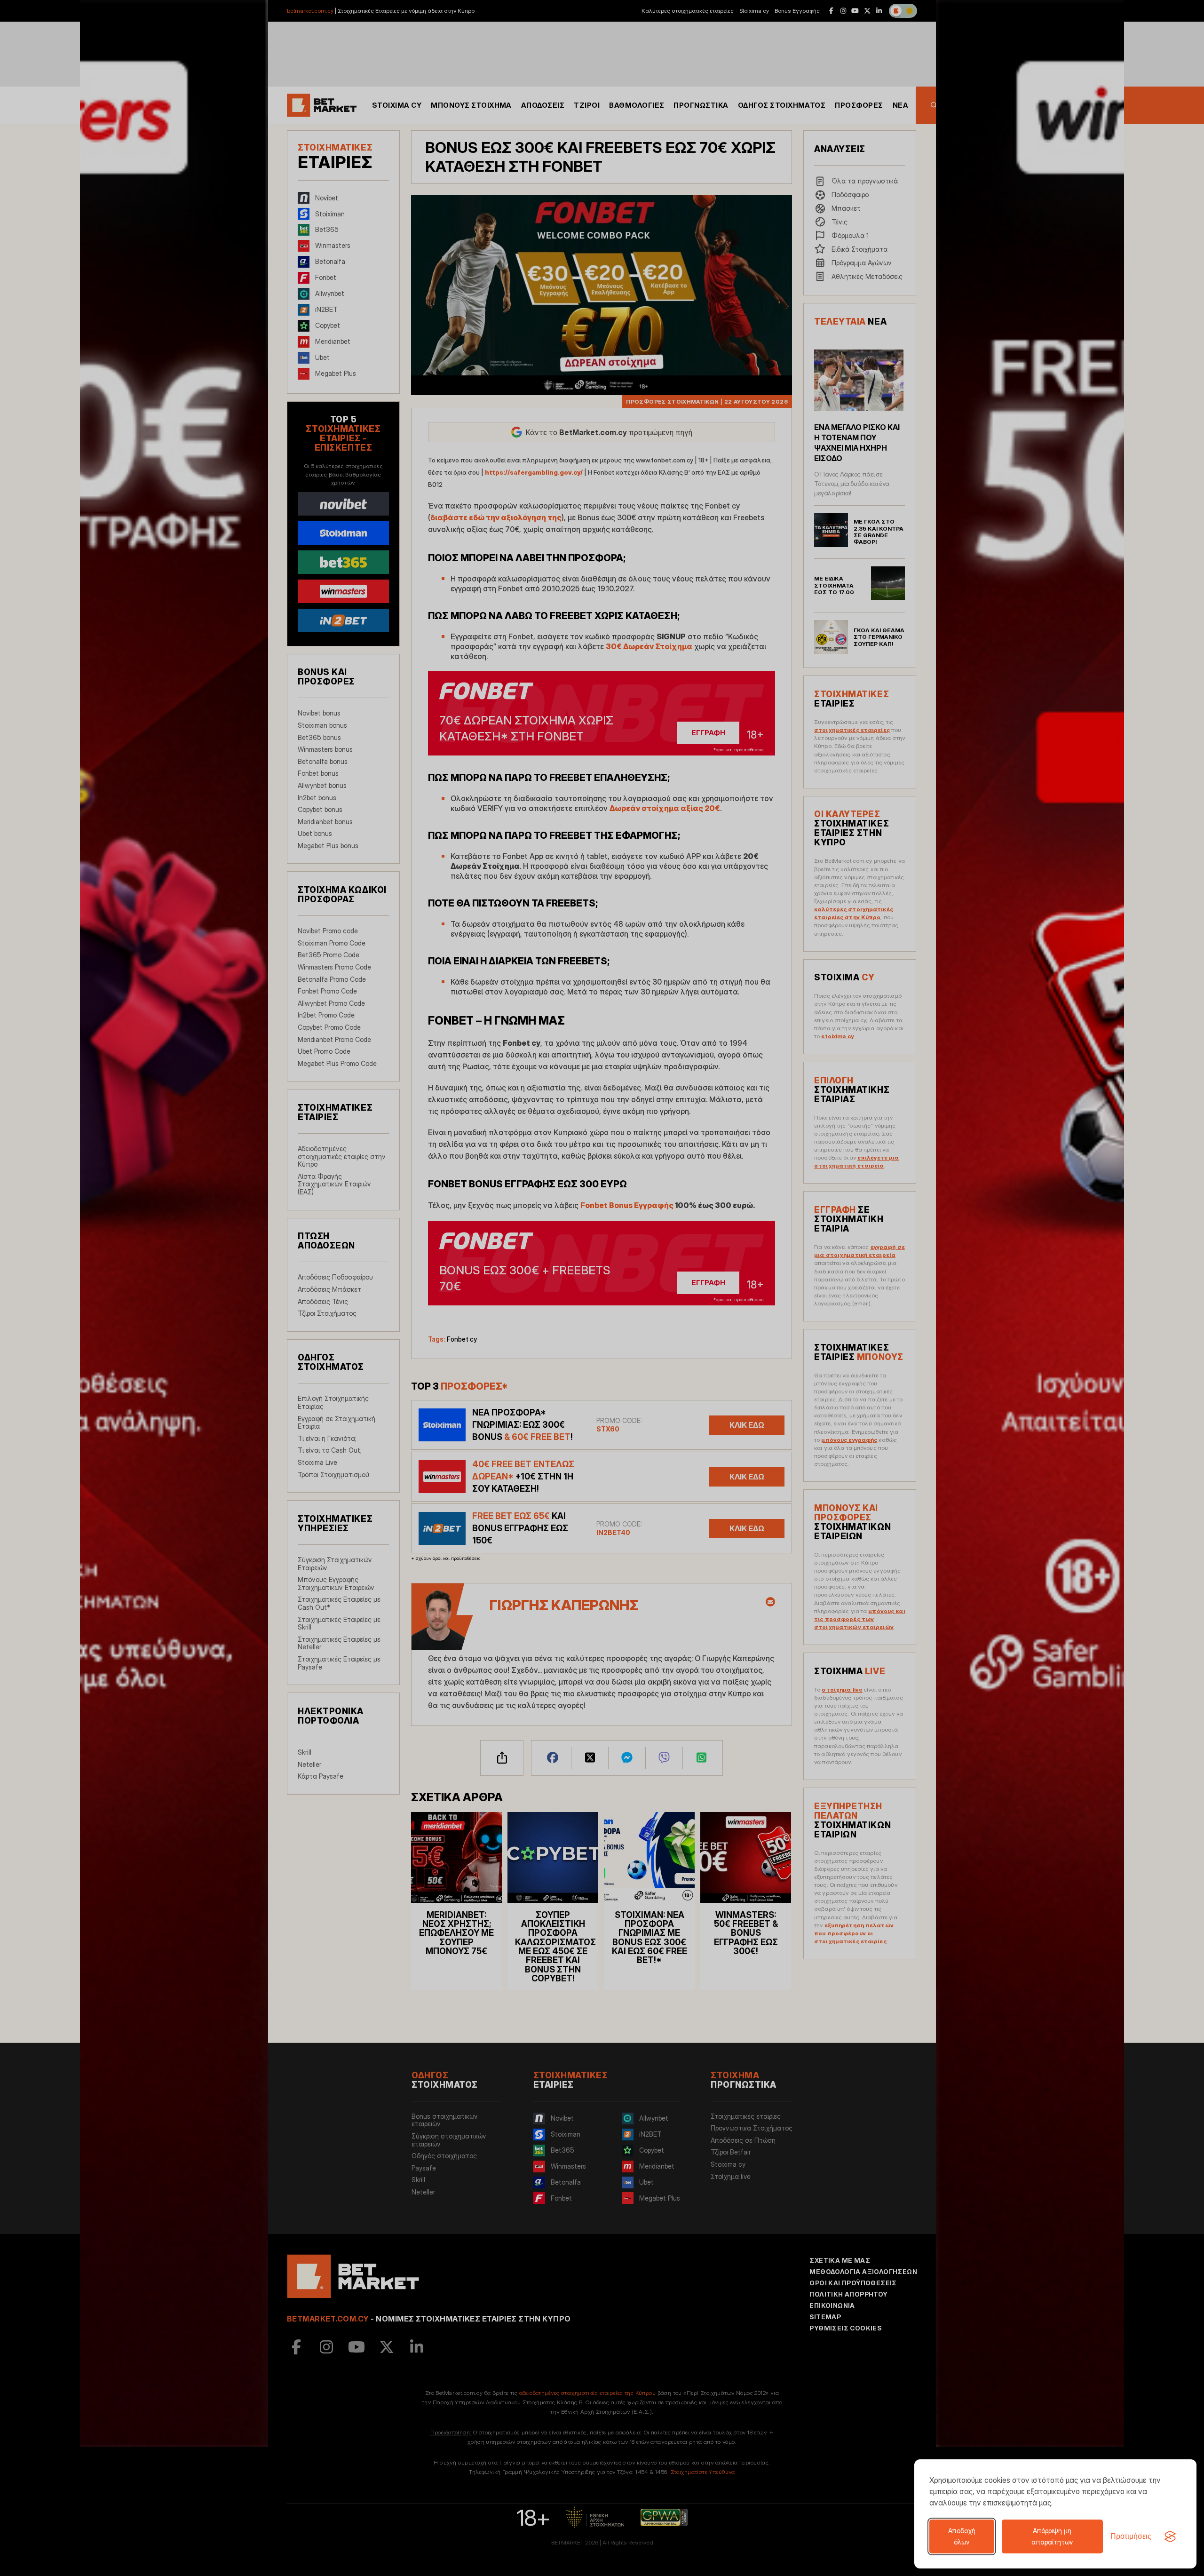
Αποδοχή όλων (962, 2536)
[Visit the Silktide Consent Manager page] (1170, 2536)
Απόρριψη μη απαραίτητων (1052, 2536)
